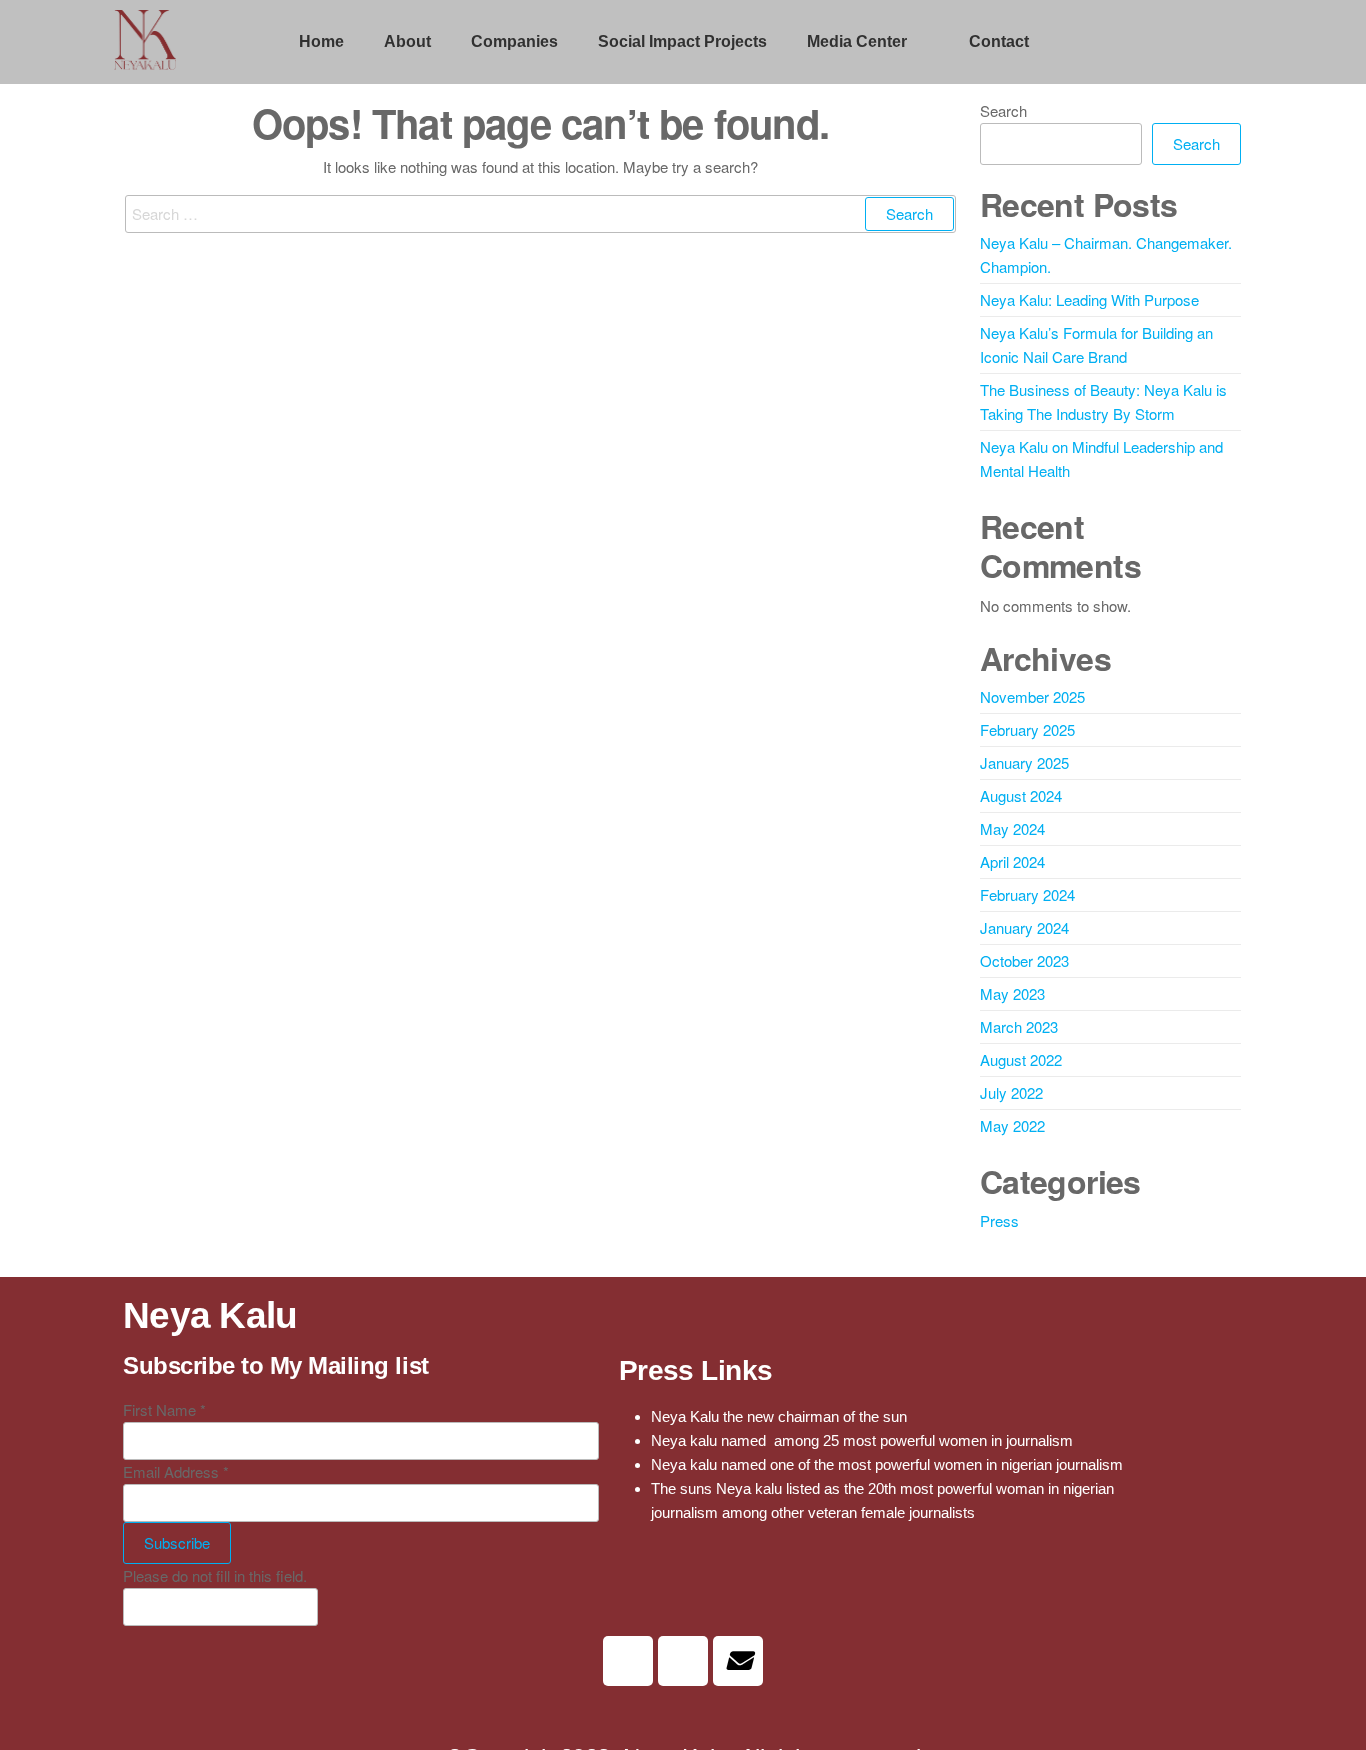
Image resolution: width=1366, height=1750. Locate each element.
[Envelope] (738, 1661)
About (407, 41)
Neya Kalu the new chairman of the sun (779, 1416)
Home (321, 41)
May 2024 (1012, 828)
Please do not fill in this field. (215, 1575)
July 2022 (1011, 1092)
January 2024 (1024, 927)
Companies (514, 41)
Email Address (176, 1471)
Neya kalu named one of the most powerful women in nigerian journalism (887, 1464)
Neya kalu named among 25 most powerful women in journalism (862, 1440)
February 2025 (1027, 729)
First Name (164, 1409)
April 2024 (1012, 861)
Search (1003, 110)
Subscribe (177, 1542)
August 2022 (1021, 1059)
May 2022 (1012, 1125)
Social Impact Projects (682, 41)
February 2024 (1027, 894)
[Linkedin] (628, 1661)
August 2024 (1021, 795)
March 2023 (1019, 1026)
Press (999, 1220)
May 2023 (1012, 993)
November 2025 (1032, 696)
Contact (999, 41)
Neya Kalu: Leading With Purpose (1089, 299)
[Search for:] (540, 214)
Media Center (857, 41)
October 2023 (1024, 960)
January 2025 (1024, 762)
